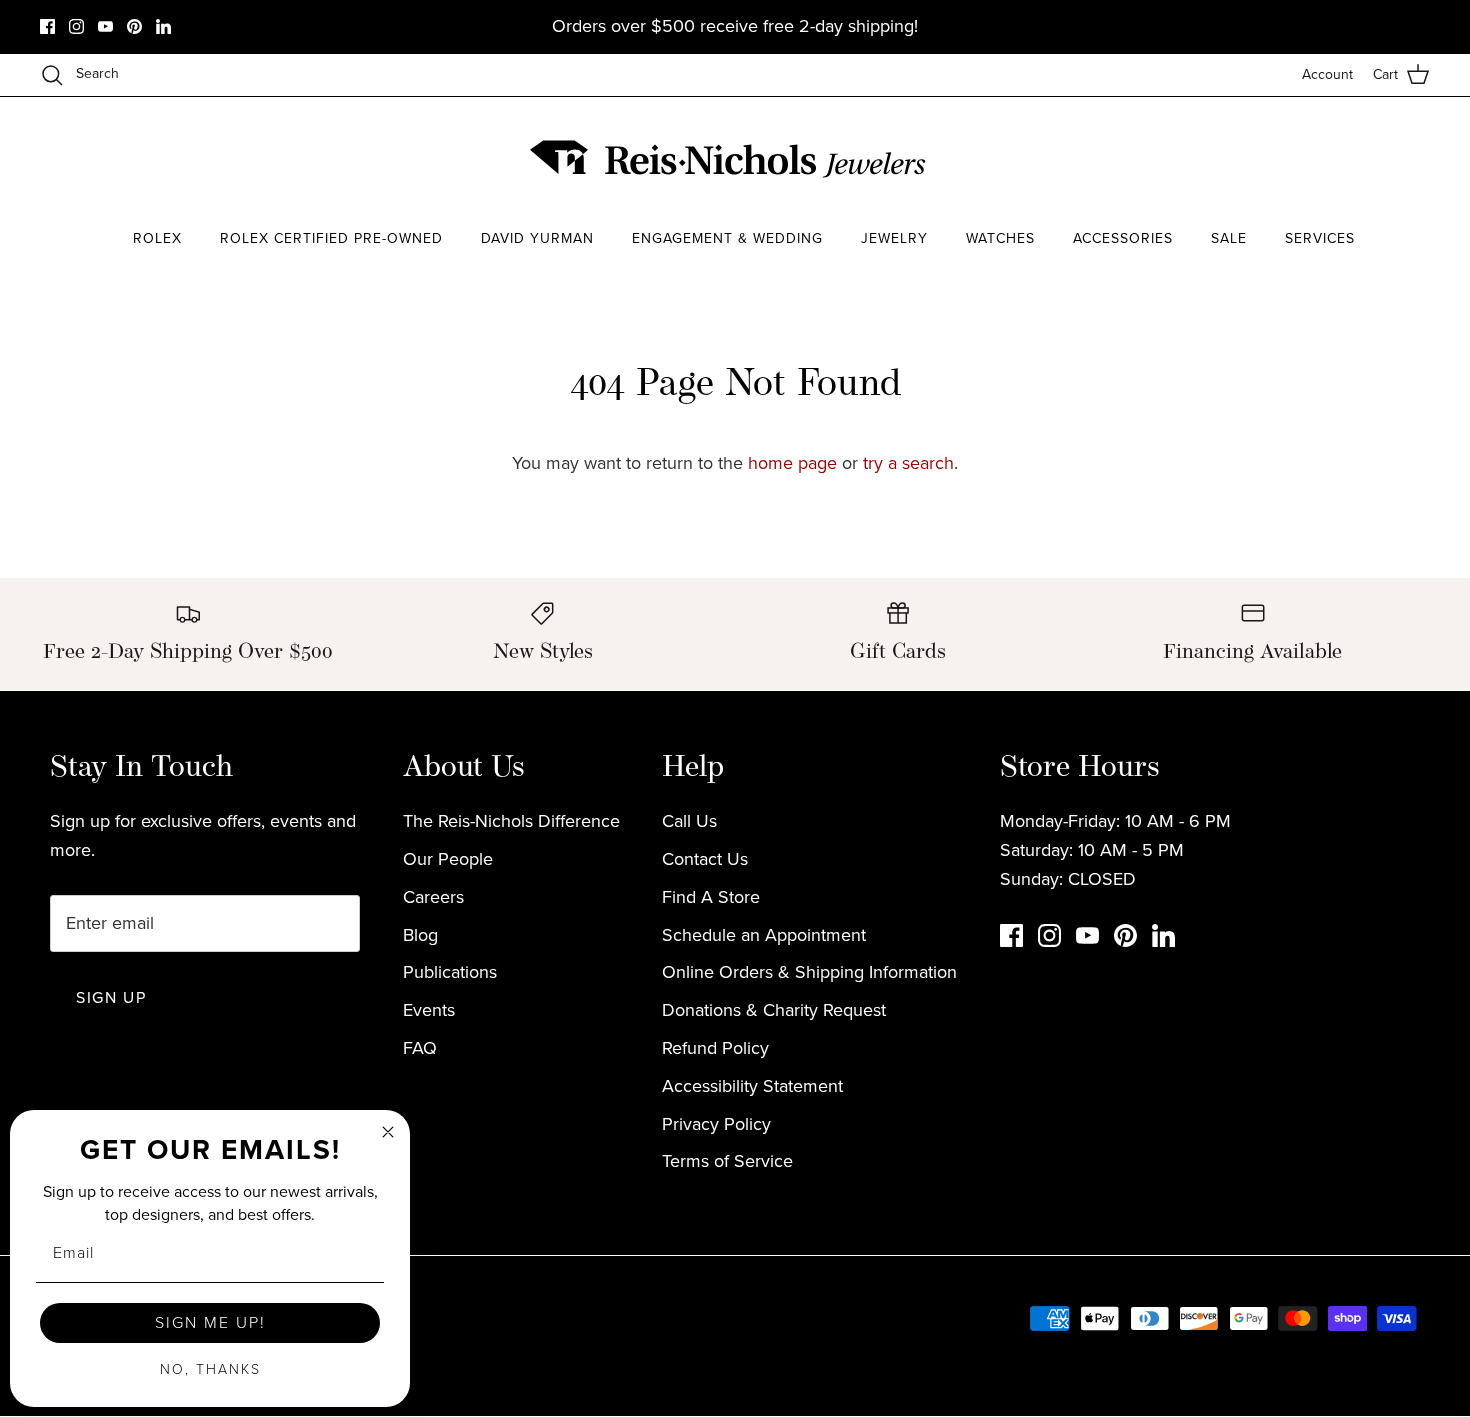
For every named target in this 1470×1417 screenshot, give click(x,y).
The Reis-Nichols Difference (511, 821)
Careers (433, 897)
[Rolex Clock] (1355, 159)
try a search (908, 463)
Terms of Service (727, 1161)
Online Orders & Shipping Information (809, 972)
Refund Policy (715, 1048)
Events (429, 1010)
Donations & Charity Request (774, 1010)
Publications (450, 972)
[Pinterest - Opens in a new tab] (134, 26)
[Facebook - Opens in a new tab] (47, 26)
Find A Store (711, 897)
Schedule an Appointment (764, 935)
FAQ (420, 1048)
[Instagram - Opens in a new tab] (76, 26)
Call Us (689, 821)
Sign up (111, 997)
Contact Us (705, 859)
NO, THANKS (210, 1369)
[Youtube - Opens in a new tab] (105, 26)
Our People (448, 859)
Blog (420, 935)
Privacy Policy (716, 1124)
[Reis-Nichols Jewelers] (730, 159)
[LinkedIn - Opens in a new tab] (163, 26)
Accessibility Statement (752, 1086)
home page (792, 463)
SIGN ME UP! (210, 1322)
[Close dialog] (388, 1132)
